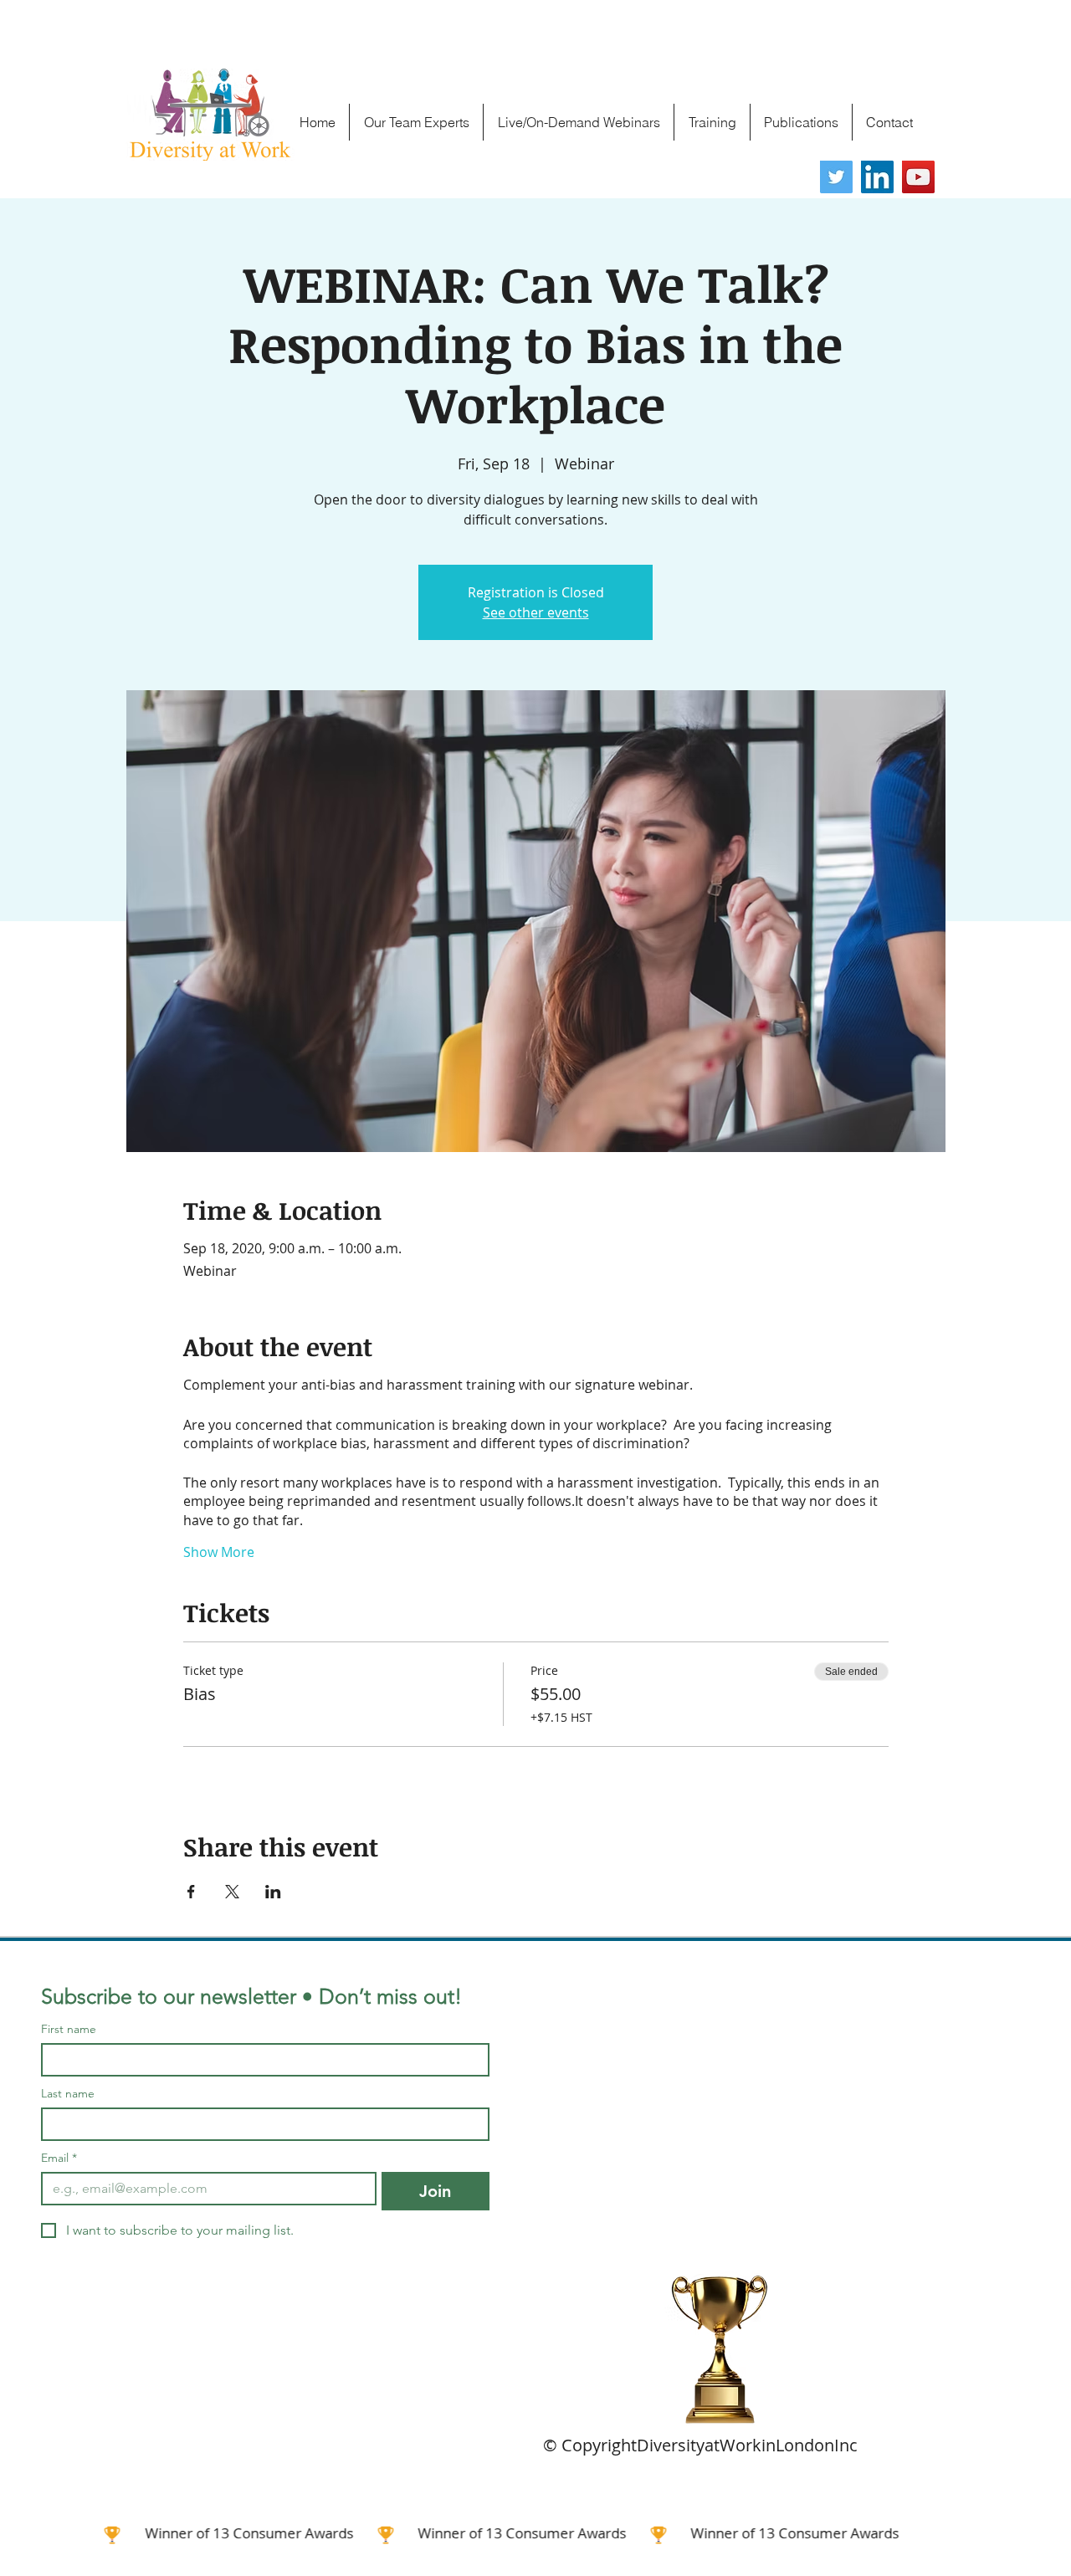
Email (59, 2158)
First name (69, 2029)
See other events (536, 612)
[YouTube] (918, 177)
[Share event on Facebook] (191, 1892)
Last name (68, 2094)
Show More (219, 1552)
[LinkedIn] (877, 177)
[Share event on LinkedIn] (273, 1892)
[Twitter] (836, 177)
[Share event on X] (232, 1892)
